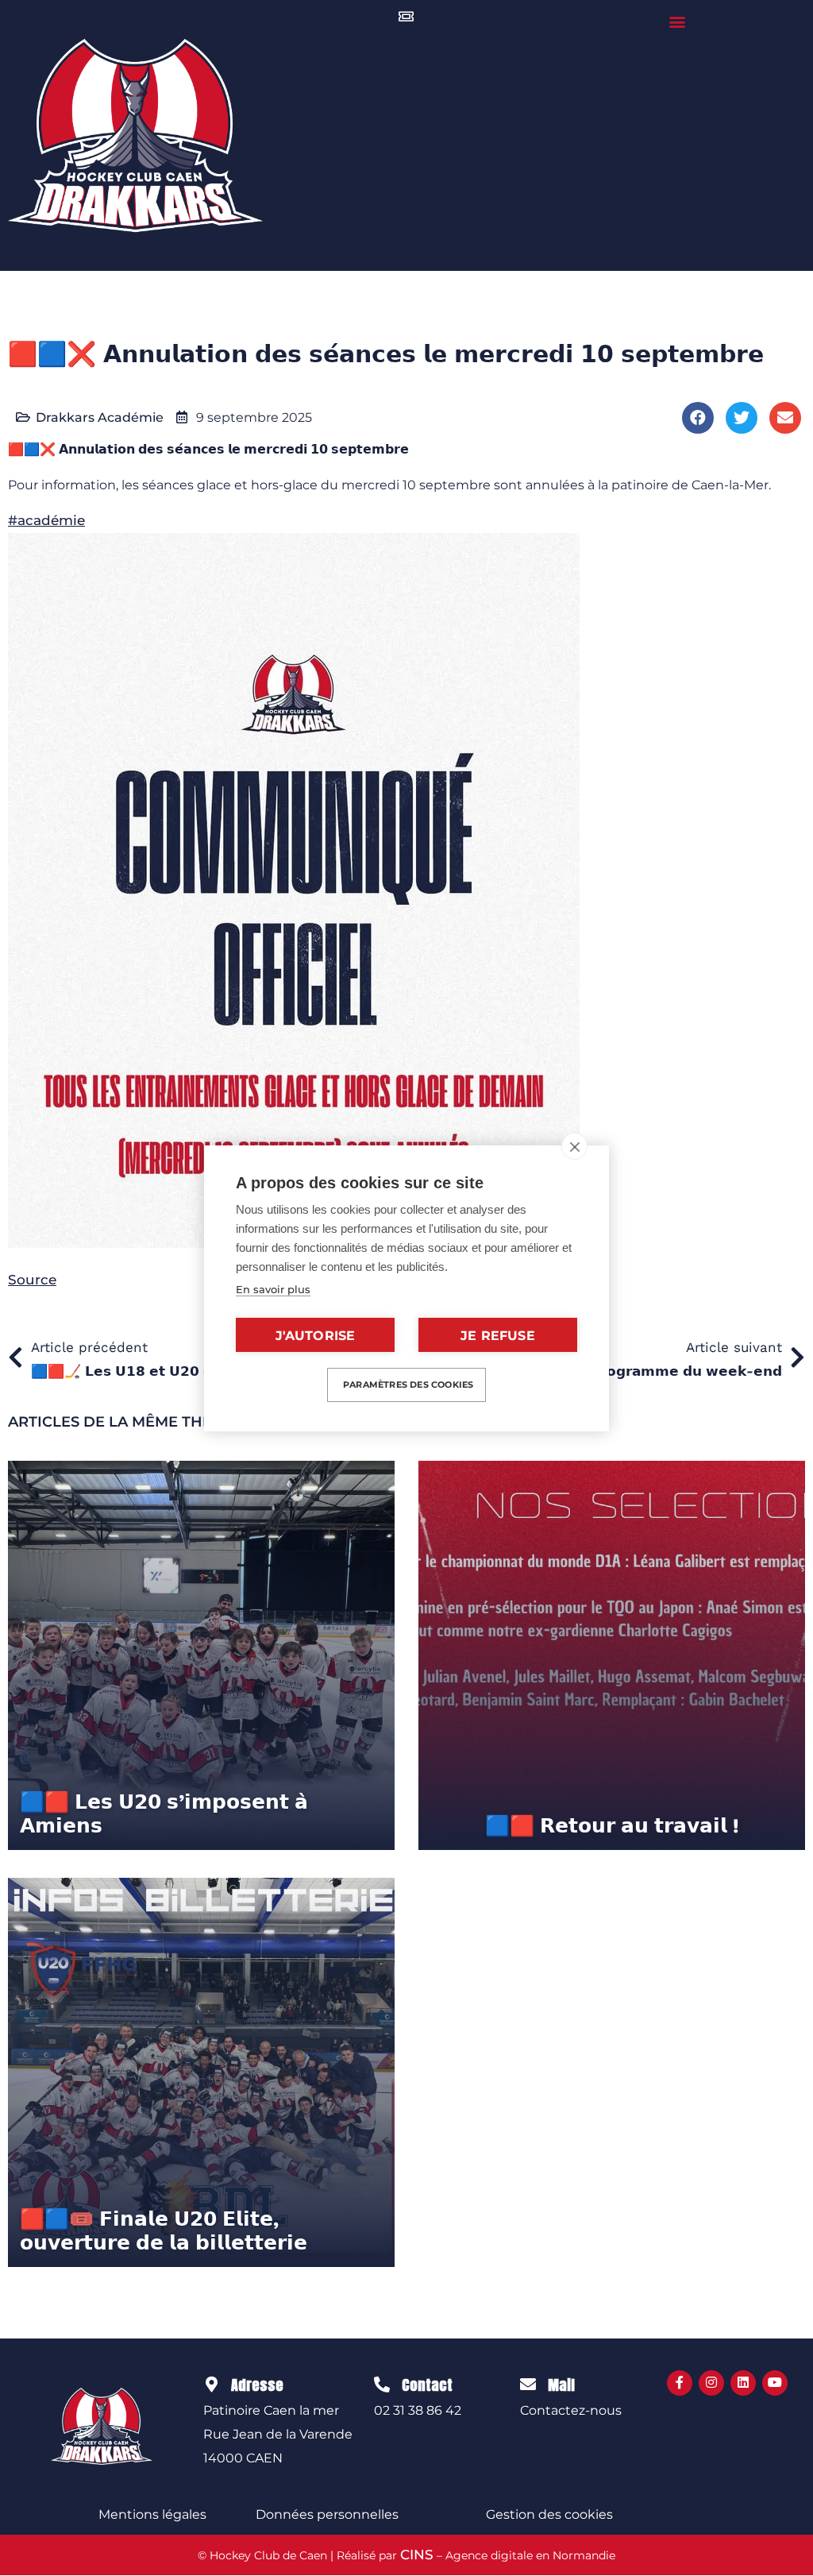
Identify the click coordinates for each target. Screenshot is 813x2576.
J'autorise (316, 1336)
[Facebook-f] (680, 2383)
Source (32, 1280)
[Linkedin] (743, 2383)
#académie (46, 520)
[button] (678, 21)
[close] (574, 1146)
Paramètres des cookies (408, 1385)
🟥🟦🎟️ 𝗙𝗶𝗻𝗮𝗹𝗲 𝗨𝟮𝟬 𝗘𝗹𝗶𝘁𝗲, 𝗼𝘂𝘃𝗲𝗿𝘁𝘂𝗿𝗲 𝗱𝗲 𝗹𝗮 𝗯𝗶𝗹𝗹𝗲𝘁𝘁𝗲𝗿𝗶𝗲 (164, 2231)
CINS (417, 2555)
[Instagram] (711, 2383)
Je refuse (498, 1336)
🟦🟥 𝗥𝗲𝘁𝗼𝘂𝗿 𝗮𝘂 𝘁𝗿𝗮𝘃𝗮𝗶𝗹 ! (612, 1826)
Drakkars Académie (100, 417)
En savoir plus (273, 1289)
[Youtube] (775, 2383)
